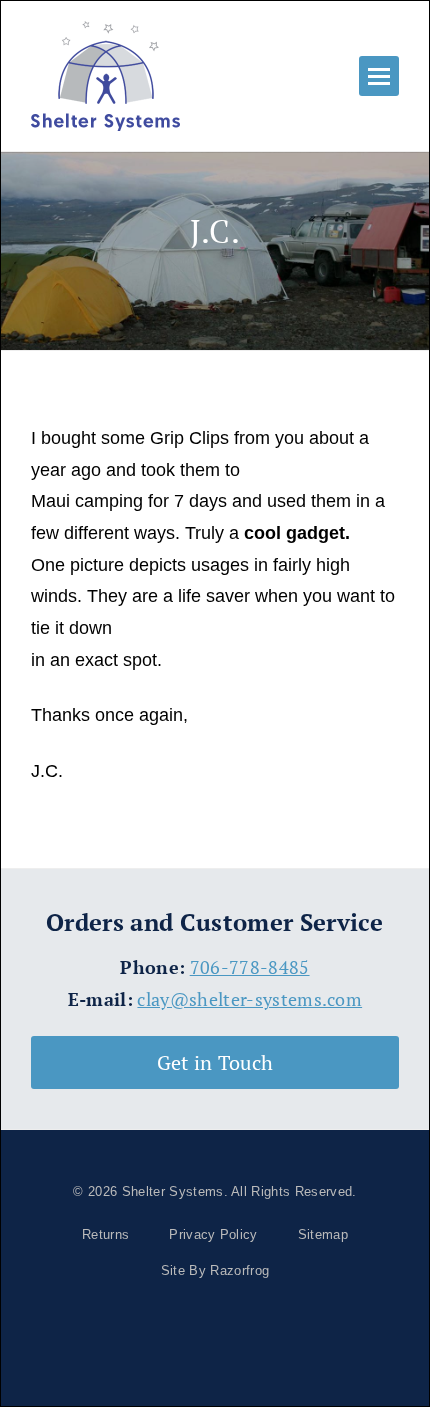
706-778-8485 (250, 967)
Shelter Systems (173, 1191)
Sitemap (323, 1234)
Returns (105, 1234)
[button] (379, 76)
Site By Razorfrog (215, 1270)
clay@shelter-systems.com (249, 999)
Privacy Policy (213, 1234)
